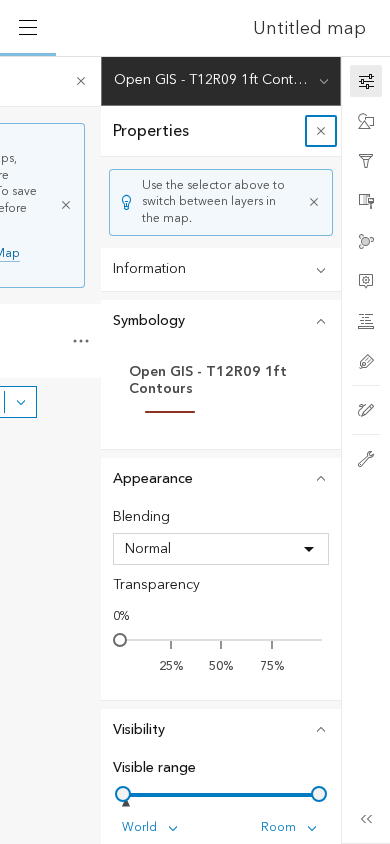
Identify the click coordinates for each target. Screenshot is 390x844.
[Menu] (28, 28)
